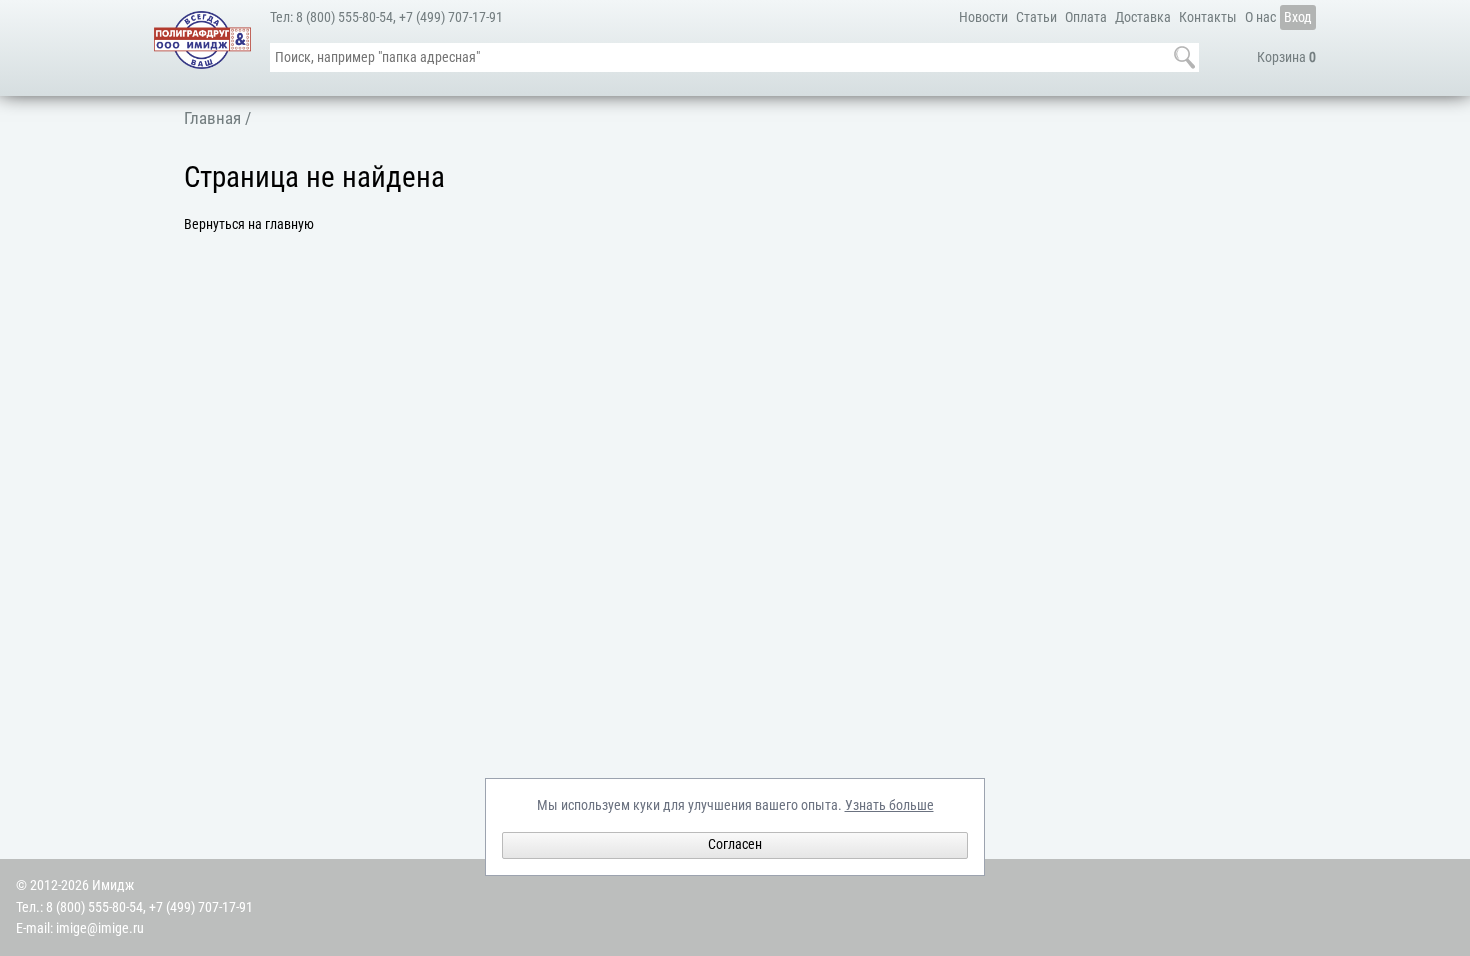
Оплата (1086, 17)
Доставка (1143, 17)
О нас (1260, 17)
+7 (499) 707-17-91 (451, 17)
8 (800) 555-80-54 (344, 17)
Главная (212, 118)
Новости (983, 17)
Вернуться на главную (249, 224)
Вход (1298, 17)
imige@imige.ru (100, 928)
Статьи (1036, 17)
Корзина (1286, 57)
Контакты (1208, 17)
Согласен (735, 844)
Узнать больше (889, 805)
